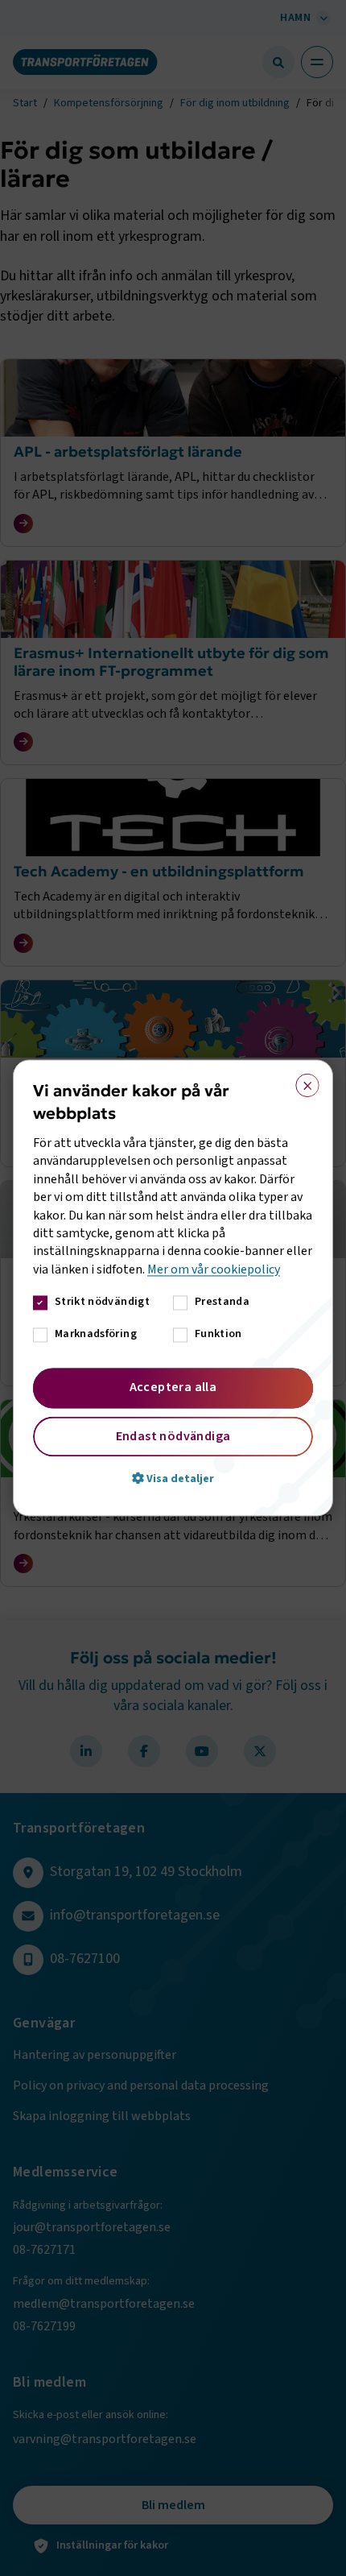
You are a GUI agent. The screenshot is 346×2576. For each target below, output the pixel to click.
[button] (173, 1479)
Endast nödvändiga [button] (173, 1437)
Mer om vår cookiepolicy (214, 1269)
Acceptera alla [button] (173, 1388)
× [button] (302, 1082)
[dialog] (173, 1288)
